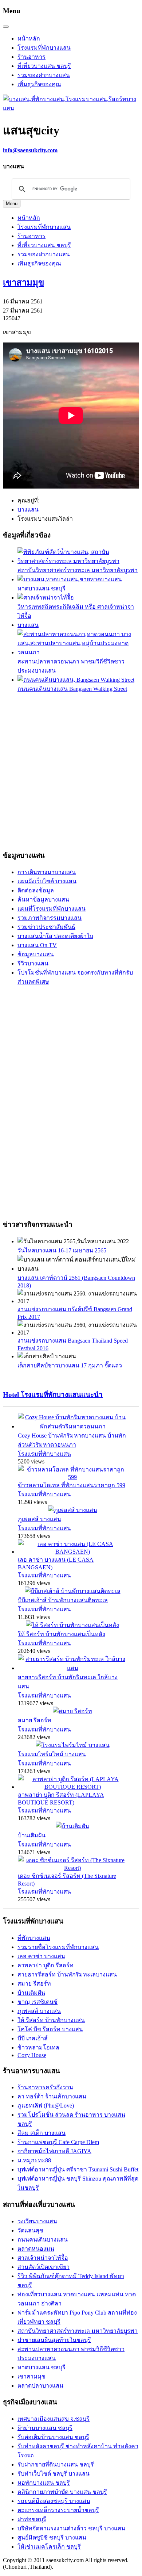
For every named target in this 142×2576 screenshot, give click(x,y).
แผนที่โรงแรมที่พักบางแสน (52, 909)
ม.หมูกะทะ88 (34, 2160)
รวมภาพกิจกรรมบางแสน (50, 918)
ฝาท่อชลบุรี (32, 2519)
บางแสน (28, 625)
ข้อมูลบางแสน (36, 954)
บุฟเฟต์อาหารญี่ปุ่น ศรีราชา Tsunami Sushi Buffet (78, 2169)
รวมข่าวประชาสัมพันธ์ (46, 927)
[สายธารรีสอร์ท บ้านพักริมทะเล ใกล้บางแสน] (72, 1668)
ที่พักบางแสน (34, 1938)
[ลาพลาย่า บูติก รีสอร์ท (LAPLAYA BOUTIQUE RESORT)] (72, 1787)
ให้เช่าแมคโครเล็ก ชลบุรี (49, 2547)
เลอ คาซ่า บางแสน (41, 1956)
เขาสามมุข (23, 283)
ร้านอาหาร (31, 57)
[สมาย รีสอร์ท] (72, 1711)
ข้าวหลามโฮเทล (38, 2047)
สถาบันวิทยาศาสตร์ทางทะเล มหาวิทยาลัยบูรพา (78, 570)
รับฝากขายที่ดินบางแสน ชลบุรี (56, 2464)
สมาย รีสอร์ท (35, 1720)
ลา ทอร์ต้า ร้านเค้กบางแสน (52, 2096)
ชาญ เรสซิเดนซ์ (38, 2002)
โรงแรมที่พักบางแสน (44, 48)
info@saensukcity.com (30, 150)
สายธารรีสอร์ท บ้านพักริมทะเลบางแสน (67, 1974)
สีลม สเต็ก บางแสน (42, 2133)
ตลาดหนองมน (36, 2249)
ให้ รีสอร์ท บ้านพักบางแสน (51, 2020)
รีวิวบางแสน (33, 963)
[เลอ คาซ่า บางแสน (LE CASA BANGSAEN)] (72, 1552)
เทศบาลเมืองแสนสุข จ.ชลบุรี (54, 2419)
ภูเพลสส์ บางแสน (40, 1519)
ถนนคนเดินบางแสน (43, 2240)
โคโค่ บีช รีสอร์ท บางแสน (50, 2029)
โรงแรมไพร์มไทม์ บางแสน (52, 1754)
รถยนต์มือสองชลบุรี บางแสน (54, 2501)
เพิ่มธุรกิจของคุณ (39, 84)
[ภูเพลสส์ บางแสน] (73, 1510)
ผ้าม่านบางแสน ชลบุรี (45, 2428)
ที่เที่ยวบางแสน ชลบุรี (44, 66)
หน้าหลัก (29, 39)
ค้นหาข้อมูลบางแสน (43, 900)
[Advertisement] (71, 770)
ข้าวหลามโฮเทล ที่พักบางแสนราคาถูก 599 (72, 1485)
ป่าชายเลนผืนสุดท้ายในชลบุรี (54, 2340)
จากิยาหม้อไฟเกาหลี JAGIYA (54, 2151)
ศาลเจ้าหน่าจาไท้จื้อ (43, 2258)
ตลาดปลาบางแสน (40, 2386)
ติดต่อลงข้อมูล (36, 890)
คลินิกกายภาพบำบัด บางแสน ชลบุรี (62, 2492)
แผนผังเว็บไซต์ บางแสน (47, 881)
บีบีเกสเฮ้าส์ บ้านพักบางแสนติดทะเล (63, 1600)
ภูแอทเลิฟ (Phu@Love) (46, 2106)
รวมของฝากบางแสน (44, 75)
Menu (12, 204)
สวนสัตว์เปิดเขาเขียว (44, 2267)
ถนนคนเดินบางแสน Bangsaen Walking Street (72, 689)
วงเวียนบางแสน (37, 2221)
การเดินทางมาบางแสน (47, 872)
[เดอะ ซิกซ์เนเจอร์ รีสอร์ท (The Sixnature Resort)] (72, 1868)
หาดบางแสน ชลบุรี (42, 588)
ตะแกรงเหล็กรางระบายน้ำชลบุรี (58, 2510)
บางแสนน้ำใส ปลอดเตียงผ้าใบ (55, 936)
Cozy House (32, 2055)
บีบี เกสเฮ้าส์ (33, 2038)
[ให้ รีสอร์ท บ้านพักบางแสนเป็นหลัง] (72, 1625)
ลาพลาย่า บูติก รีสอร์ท (46, 1965)
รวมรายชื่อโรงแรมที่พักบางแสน (58, 1947)
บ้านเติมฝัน (32, 1835)
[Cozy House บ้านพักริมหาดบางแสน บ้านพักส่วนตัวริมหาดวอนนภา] (72, 1426)
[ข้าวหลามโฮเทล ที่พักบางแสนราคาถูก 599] (72, 1477)
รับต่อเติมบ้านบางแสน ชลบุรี (53, 2437)
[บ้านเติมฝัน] (72, 1826)
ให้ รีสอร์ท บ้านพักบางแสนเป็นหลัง (62, 1634)
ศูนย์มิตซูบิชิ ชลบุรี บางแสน (52, 2537)
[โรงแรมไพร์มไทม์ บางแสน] (73, 1745)
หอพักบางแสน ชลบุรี (44, 2483)
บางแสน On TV (37, 945)
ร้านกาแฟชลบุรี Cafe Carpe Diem (58, 2142)
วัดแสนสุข (30, 2230)
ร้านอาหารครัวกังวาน (45, 2087)
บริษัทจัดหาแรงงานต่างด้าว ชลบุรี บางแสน (71, 2528)
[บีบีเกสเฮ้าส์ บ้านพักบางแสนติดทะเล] (73, 1591)
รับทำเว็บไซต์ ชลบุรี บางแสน (54, 2474)
